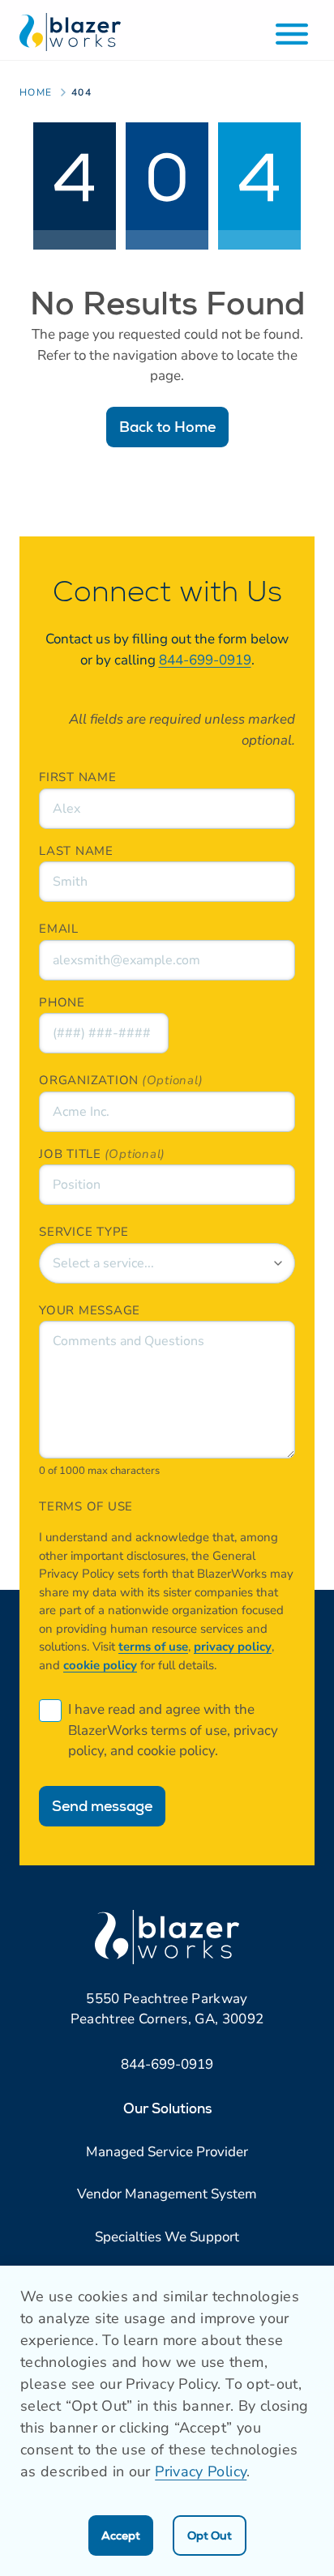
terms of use (153, 1647)
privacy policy (233, 1647)
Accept (121, 2535)
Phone (62, 1002)
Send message (102, 1806)
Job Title (70, 1154)
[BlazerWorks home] (167, 1937)
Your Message (90, 1310)
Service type (84, 1232)
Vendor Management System (167, 2194)
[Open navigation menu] (292, 34)
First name (78, 777)
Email (59, 929)
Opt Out (210, 2535)
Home (36, 92)
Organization (89, 1080)
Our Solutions (167, 2108)
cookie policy (100, 1665)
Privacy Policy (201, 2471)
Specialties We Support (167, 2237)
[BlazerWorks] (70, 32)
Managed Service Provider (167, 2152)
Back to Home (167, 427)
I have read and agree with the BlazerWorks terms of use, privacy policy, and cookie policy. (173, 1730)
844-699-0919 (205, 660)
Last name (76, 851)
